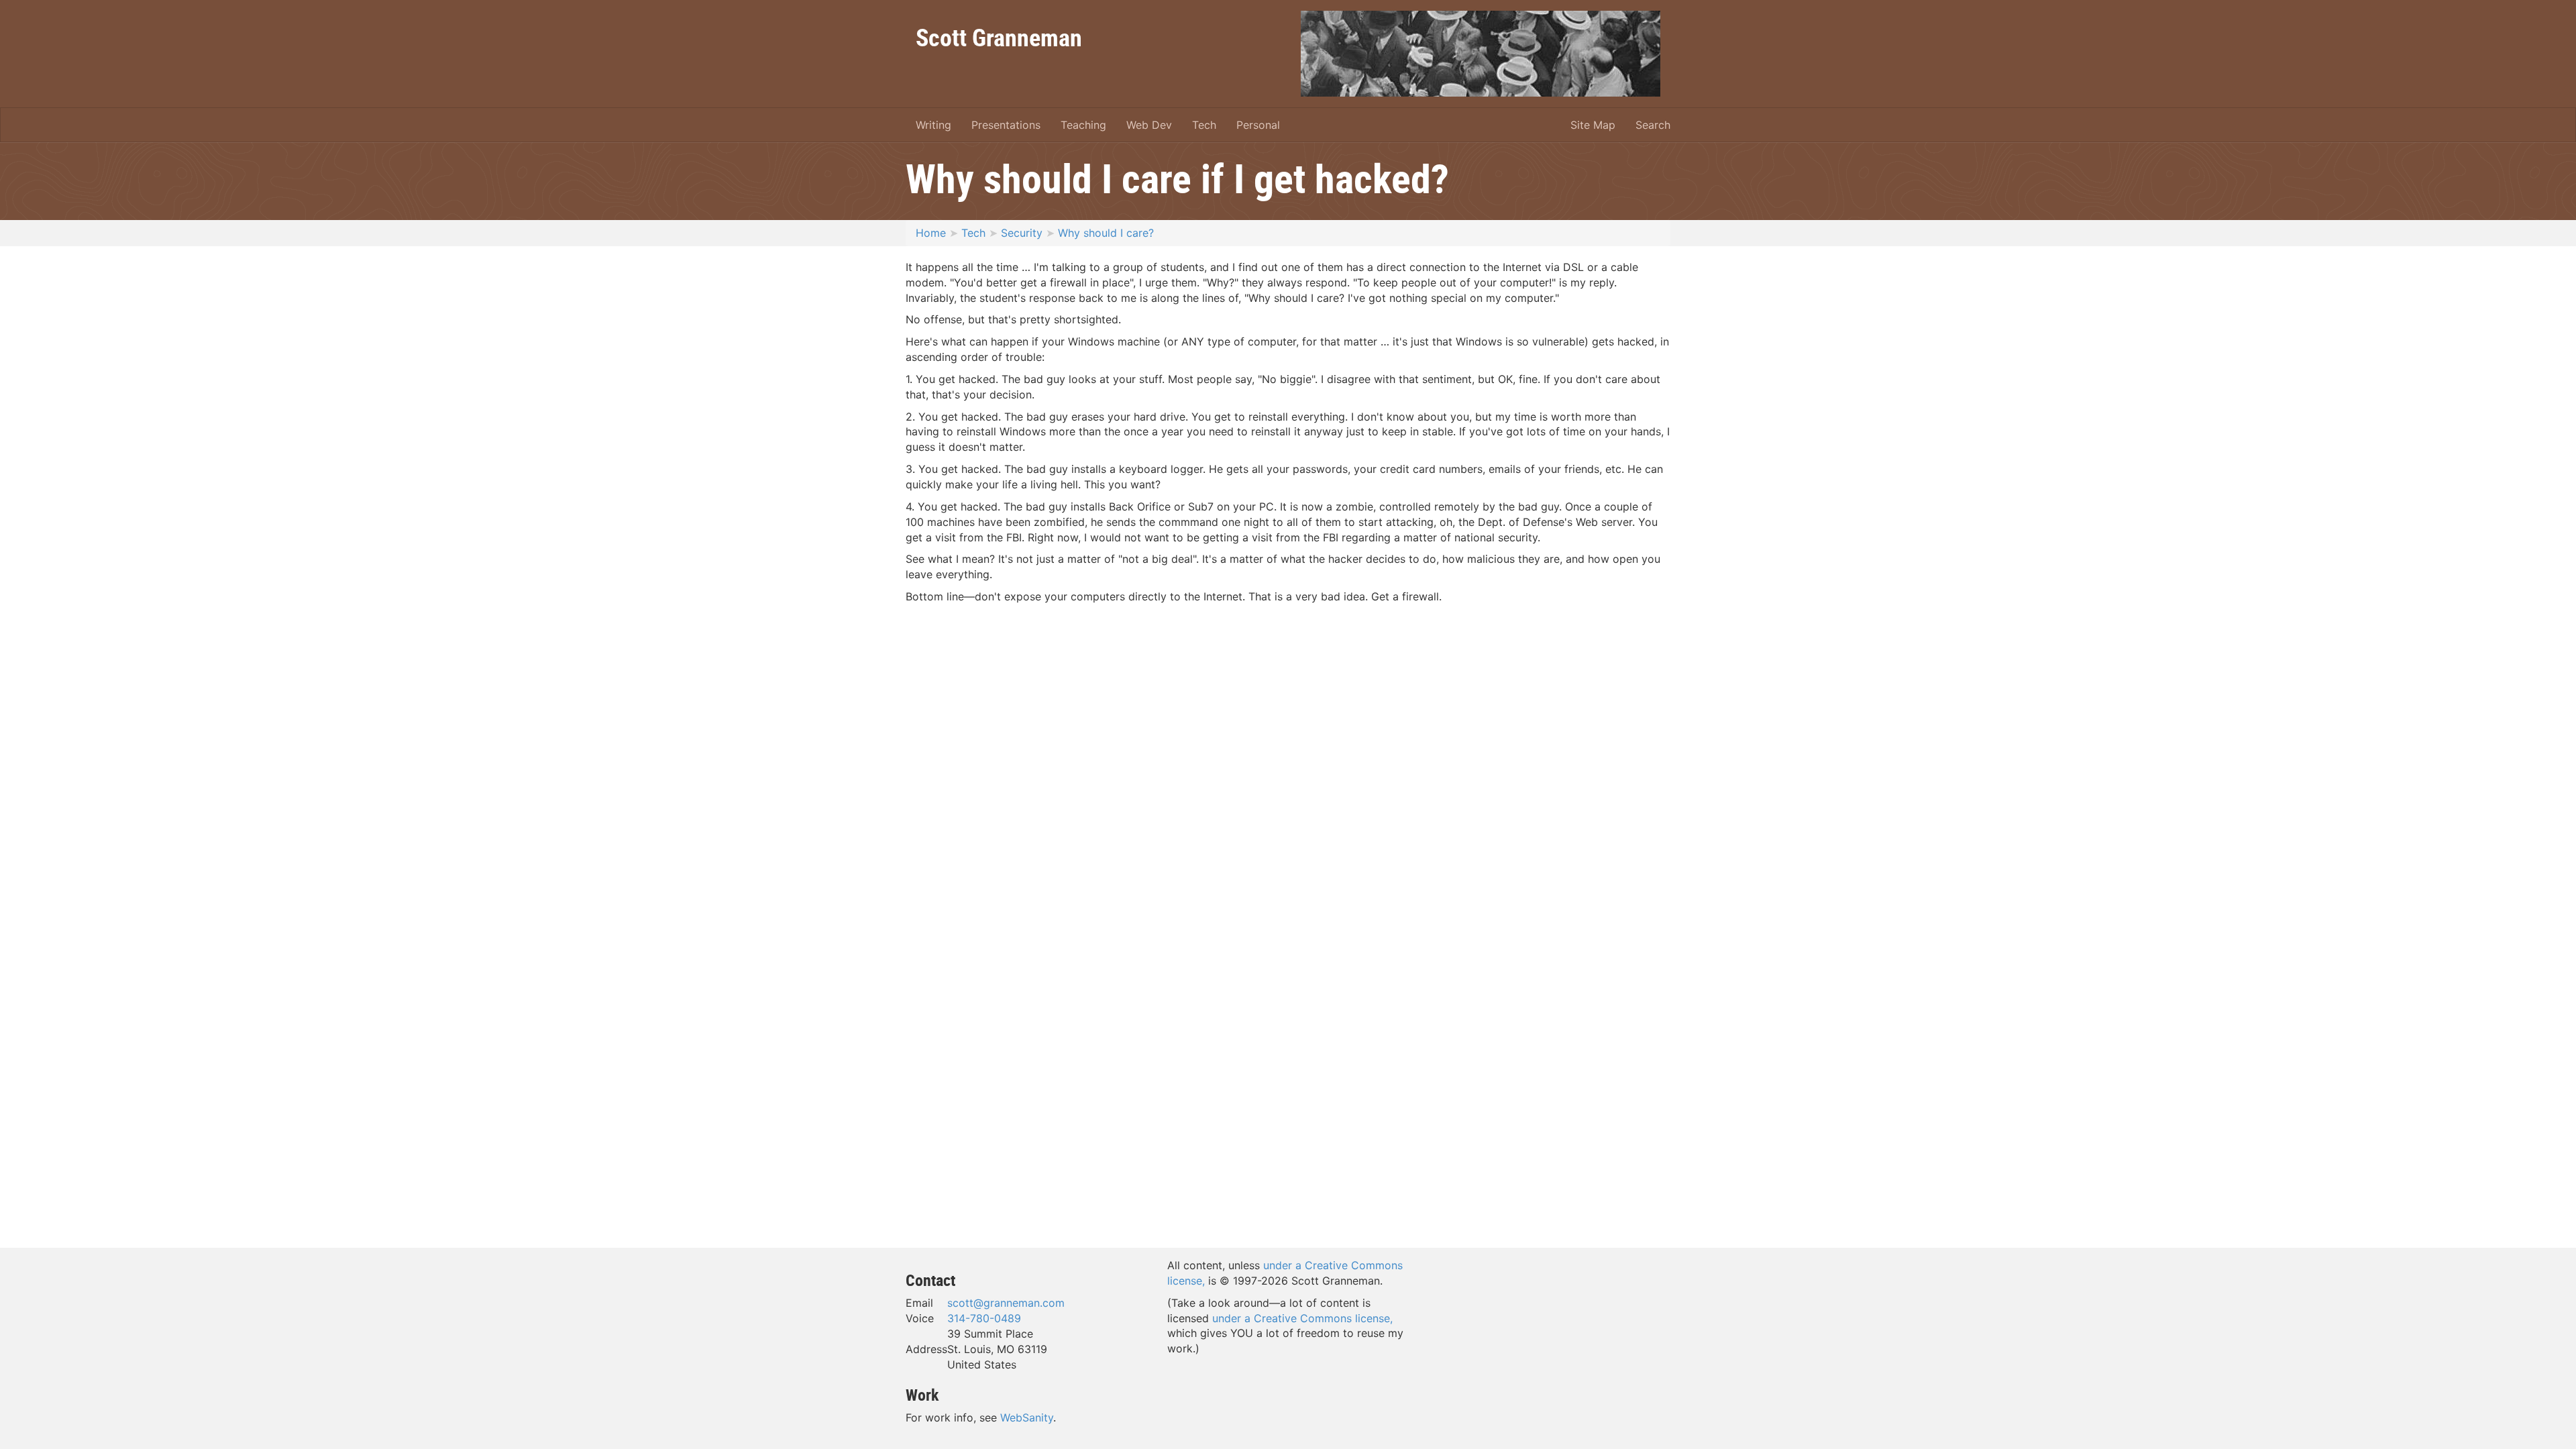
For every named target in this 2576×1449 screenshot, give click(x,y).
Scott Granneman (999, 37)
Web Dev (1149, 125)
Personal (1258, 125)
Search (1653, 125)
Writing (933, 125)
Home (931, 233)
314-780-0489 (984, 1318)
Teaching (1083, 125)
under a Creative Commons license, (1302, 1318)
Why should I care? (1106, 233)
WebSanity (1027, 1417)
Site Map (1593, 125)
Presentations (1006, 125)
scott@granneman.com (1006, 1303)
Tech (1204, 125)
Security (1022, 233)
